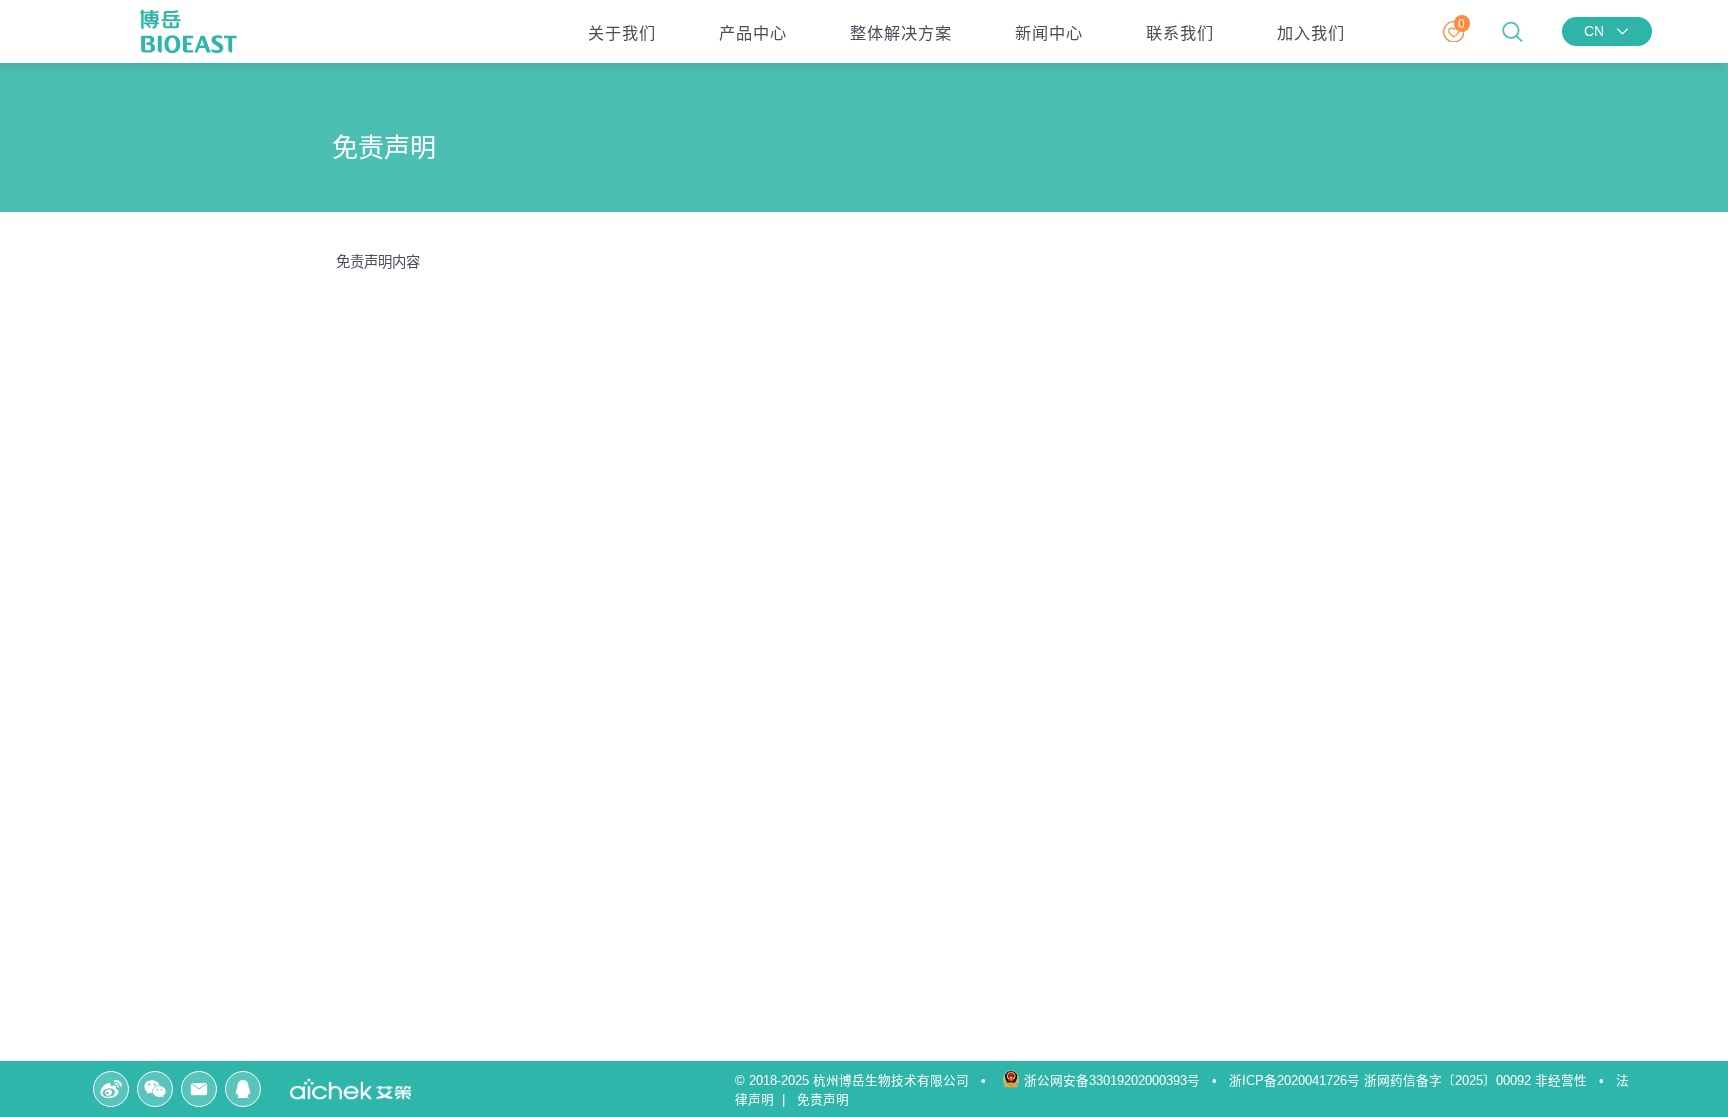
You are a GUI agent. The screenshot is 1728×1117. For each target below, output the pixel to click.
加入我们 (1311, 33)
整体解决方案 (901, 33)
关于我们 (622, 33)
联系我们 (1180, 33)
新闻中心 (1049, 33)
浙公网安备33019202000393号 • (1124, 1081)
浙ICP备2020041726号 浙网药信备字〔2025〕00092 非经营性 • (1420, 1081)
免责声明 (827, 1100)
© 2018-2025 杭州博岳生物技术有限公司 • (866, 1081)
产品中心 (753, 33)
